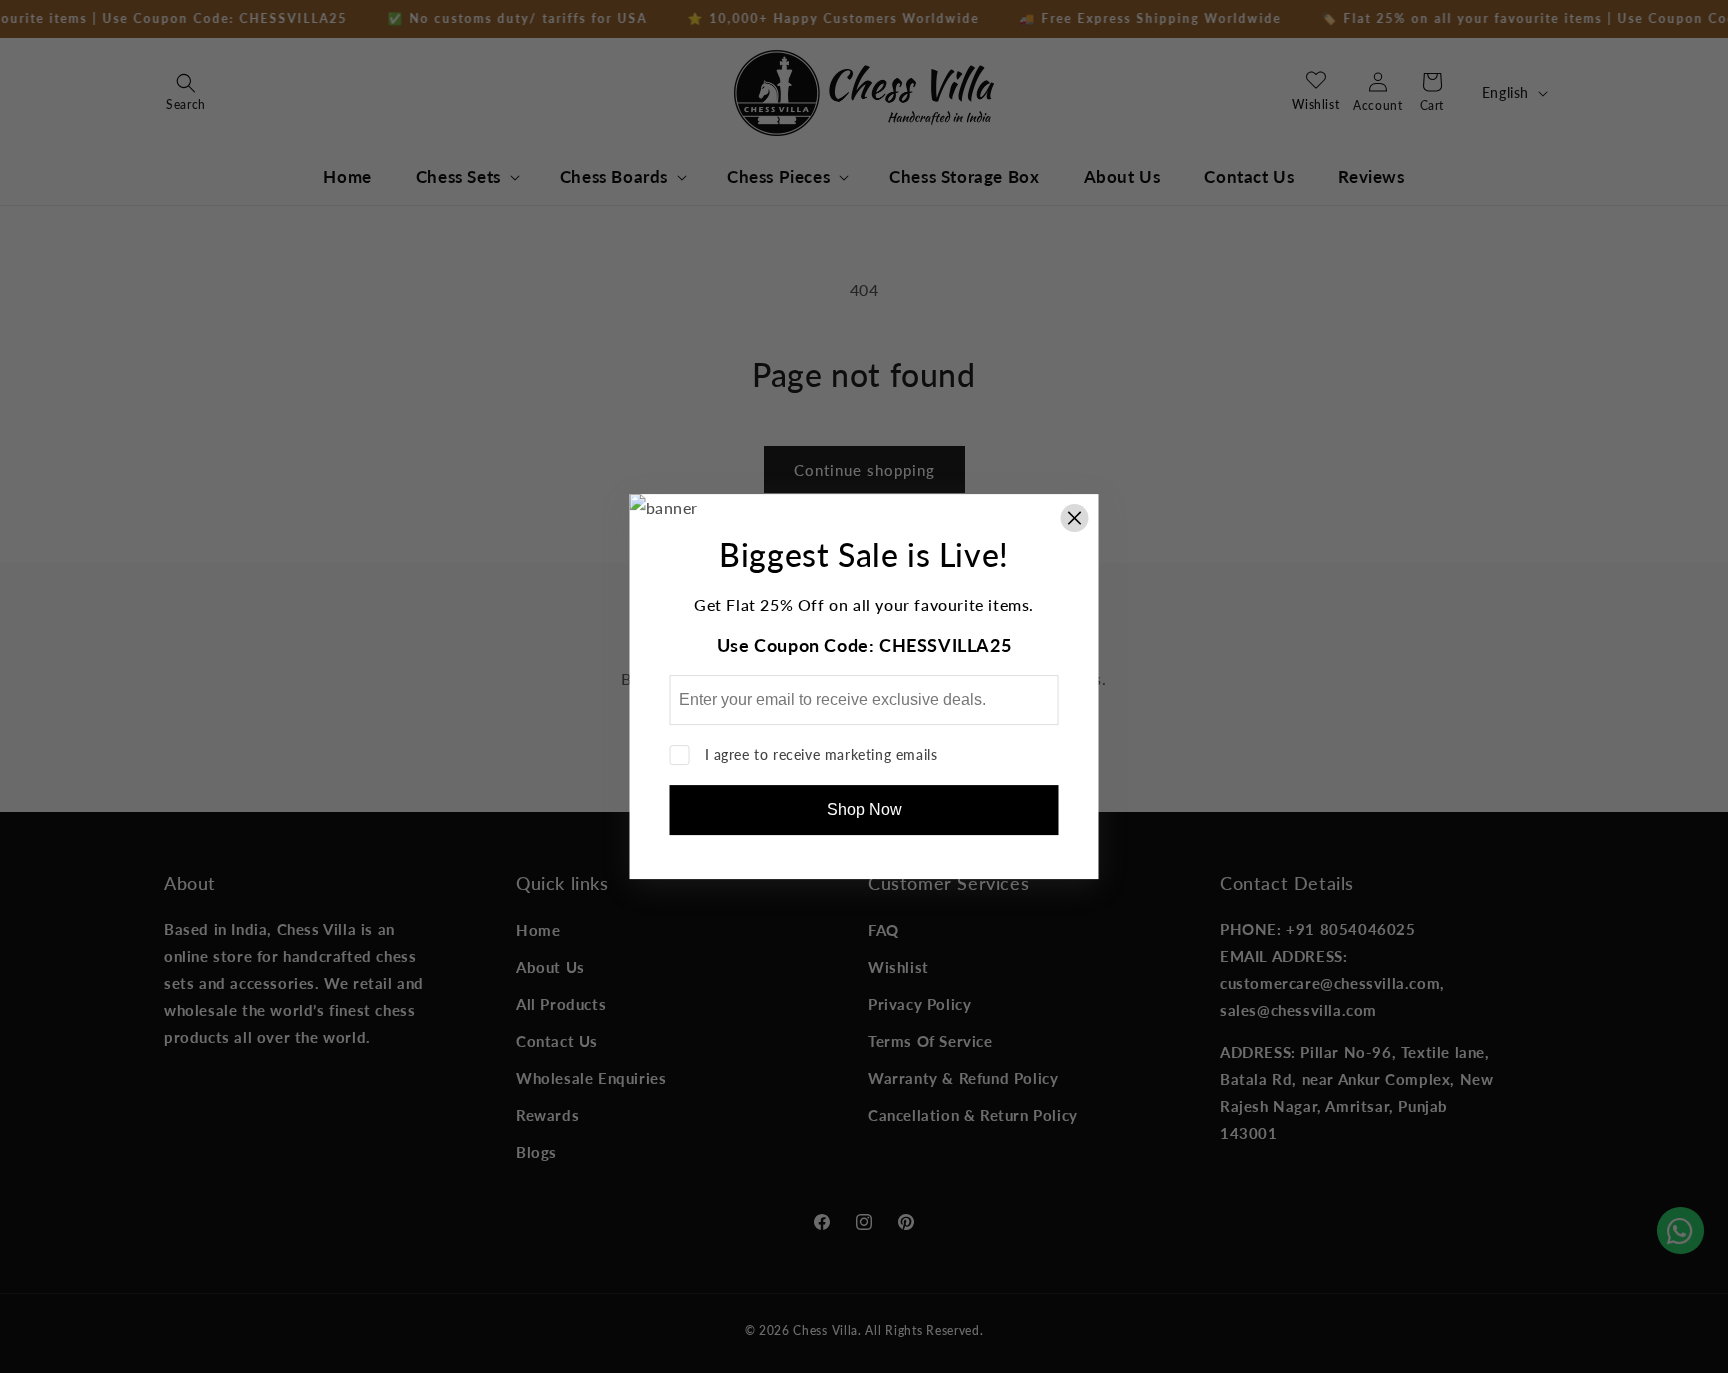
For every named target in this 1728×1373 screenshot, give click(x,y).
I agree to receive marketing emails (821, 754)
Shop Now (864, 809)
